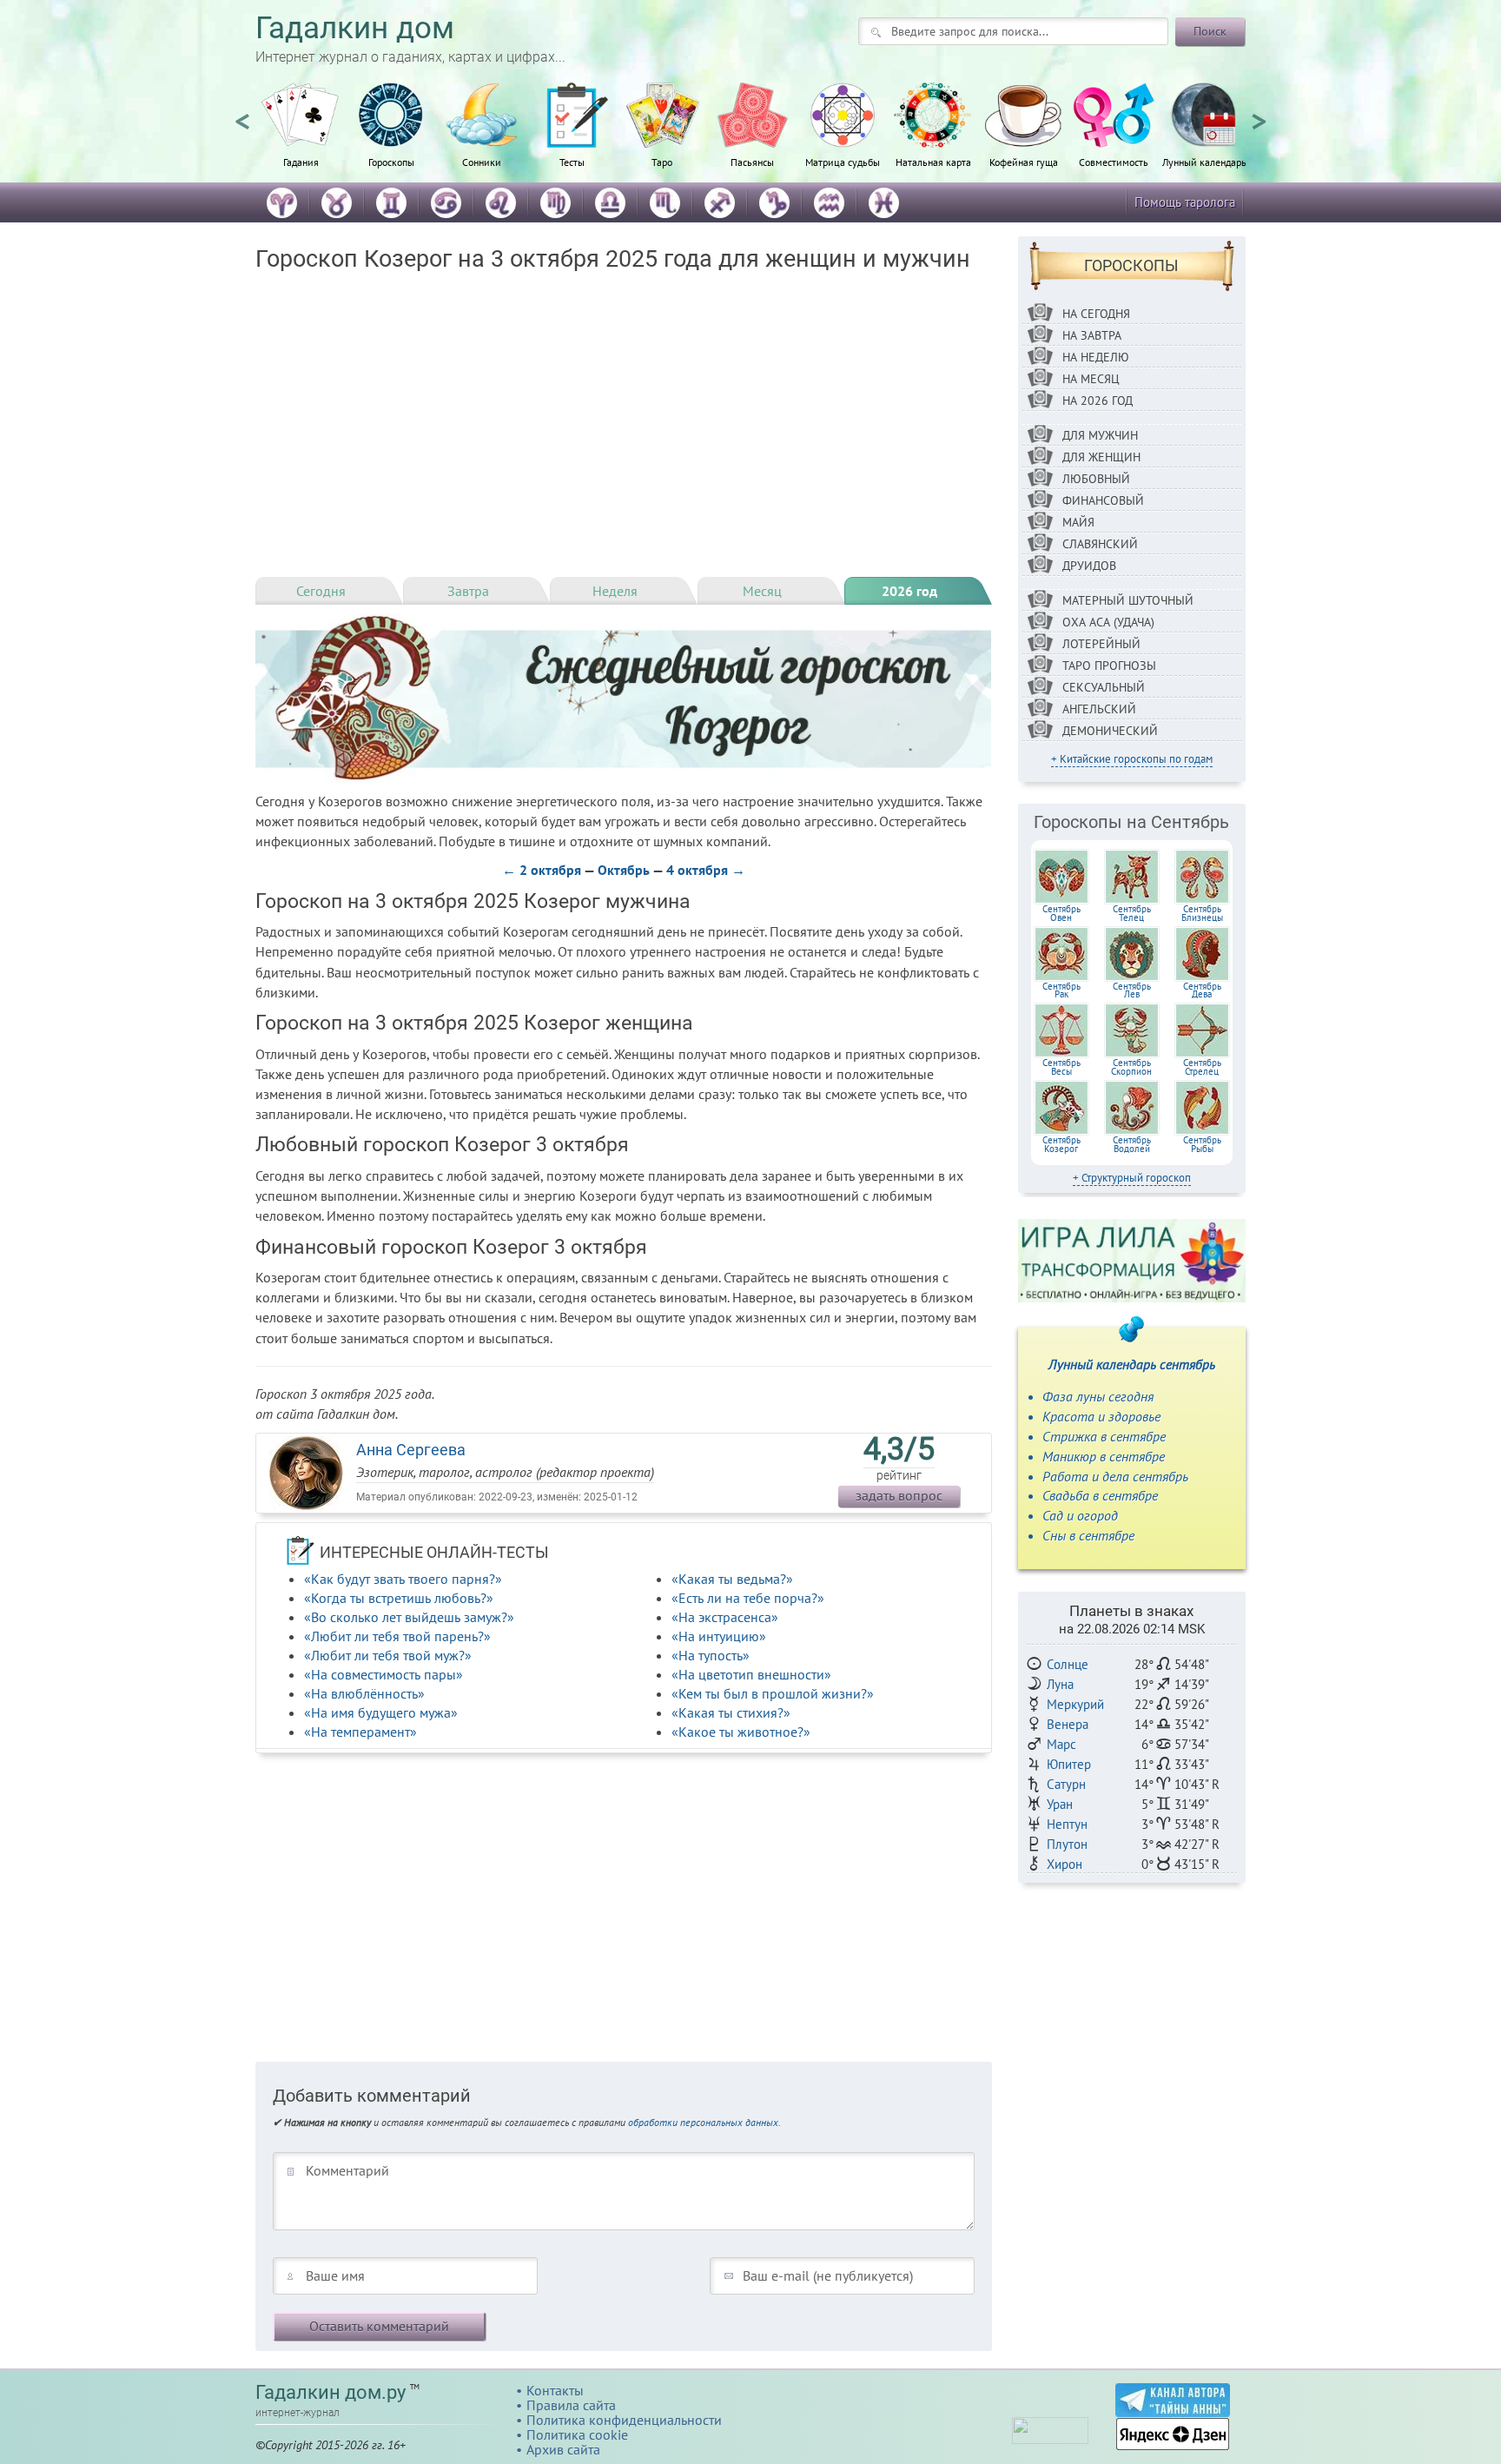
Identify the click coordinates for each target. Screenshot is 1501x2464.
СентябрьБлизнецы (1202, 913)
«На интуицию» (719, 1636)
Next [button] (1259, 114)
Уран (1060, 1804)
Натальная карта (933, 162)
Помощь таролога (1185, 202)
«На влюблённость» (364, 1693)
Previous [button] (242, 114)
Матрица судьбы (843, 162)
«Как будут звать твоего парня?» (403, 1579)
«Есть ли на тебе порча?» (748, 1598)
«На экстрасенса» (725, 1617)
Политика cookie (577, 2434)
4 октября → (706, 870)
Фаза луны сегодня (1098, 1396)
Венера (1068, 1724)
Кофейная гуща (1024, 162)
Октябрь (624, 870)
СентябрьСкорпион (1131, 1067)
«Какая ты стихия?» (731, 1712)
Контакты (555, 2390)
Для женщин (1101, 457)
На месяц (1091, 379)
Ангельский (1099, 709)
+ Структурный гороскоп (1132, 1178)
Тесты (572, 162)
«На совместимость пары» (384, 1674)
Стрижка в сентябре (1104, 1436)
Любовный (1096, 479)
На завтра (1092, 335)
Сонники (482, 162)
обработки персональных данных (703, 2122)
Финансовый (1103, 500)
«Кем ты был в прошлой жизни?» (773, 1693)
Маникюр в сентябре (1104, 1456)
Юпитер (1069, 1764)
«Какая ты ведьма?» (732, 1579)
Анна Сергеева (411, 1450)
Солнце (1068, 1664)
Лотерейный (1101, 644)
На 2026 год (1098, 401)
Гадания (301, 162)
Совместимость (1114, 162)
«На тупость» (711, 1655)
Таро (662, 162)
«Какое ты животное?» (741, 1732)
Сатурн (1066, 1784)
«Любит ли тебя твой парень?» (397, 1636)
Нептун (1067, 1824)
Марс (1061, 1744)
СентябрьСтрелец (1202, 1067)
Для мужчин (1100, 435)
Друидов (1089, 566)
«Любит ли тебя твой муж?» (388, 1655)
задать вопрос (899, 1495)
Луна (1060, 1684)
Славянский (1100, 544)
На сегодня (1096, 314)
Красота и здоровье (1101, 1416)
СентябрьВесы (1061, 1067)
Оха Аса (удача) (1108, 622)
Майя (1078, 522)
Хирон (1065, 1864)
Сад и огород (1080, 1515)
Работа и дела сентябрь (1115, 1476)
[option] (301, 135)
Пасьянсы (752, 162)
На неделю (1096, 357)
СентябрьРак (1061, 990)
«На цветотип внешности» (751, 1674)
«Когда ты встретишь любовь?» (399, 1598)
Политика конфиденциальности (624, 2420)
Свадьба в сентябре (1100, 1495)
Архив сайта (563, 2449)
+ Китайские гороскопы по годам (1132, 759)
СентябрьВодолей (1132, 1144)
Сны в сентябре (1088, 1535)
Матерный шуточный (1128, 600)
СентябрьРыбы (1202, 1144)
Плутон (1067, 1844)
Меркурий (1075, 1704)
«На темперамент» (360, 1732)
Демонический (1110, 731)
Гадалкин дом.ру (331, 2392)
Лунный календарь (1204, 162)
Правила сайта (571, 2405)
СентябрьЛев (1132, 990)
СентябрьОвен (1061, 913)
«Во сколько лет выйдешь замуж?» (409, 1617)
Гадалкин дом (355, 28)
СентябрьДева (1202, 990)
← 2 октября (542, 870)
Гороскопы (391, 162)
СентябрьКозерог (1061, 1144)
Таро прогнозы (1109, 666)
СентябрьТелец (1132, 913)
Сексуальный (1104, 687)
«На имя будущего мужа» (381, 1712)
